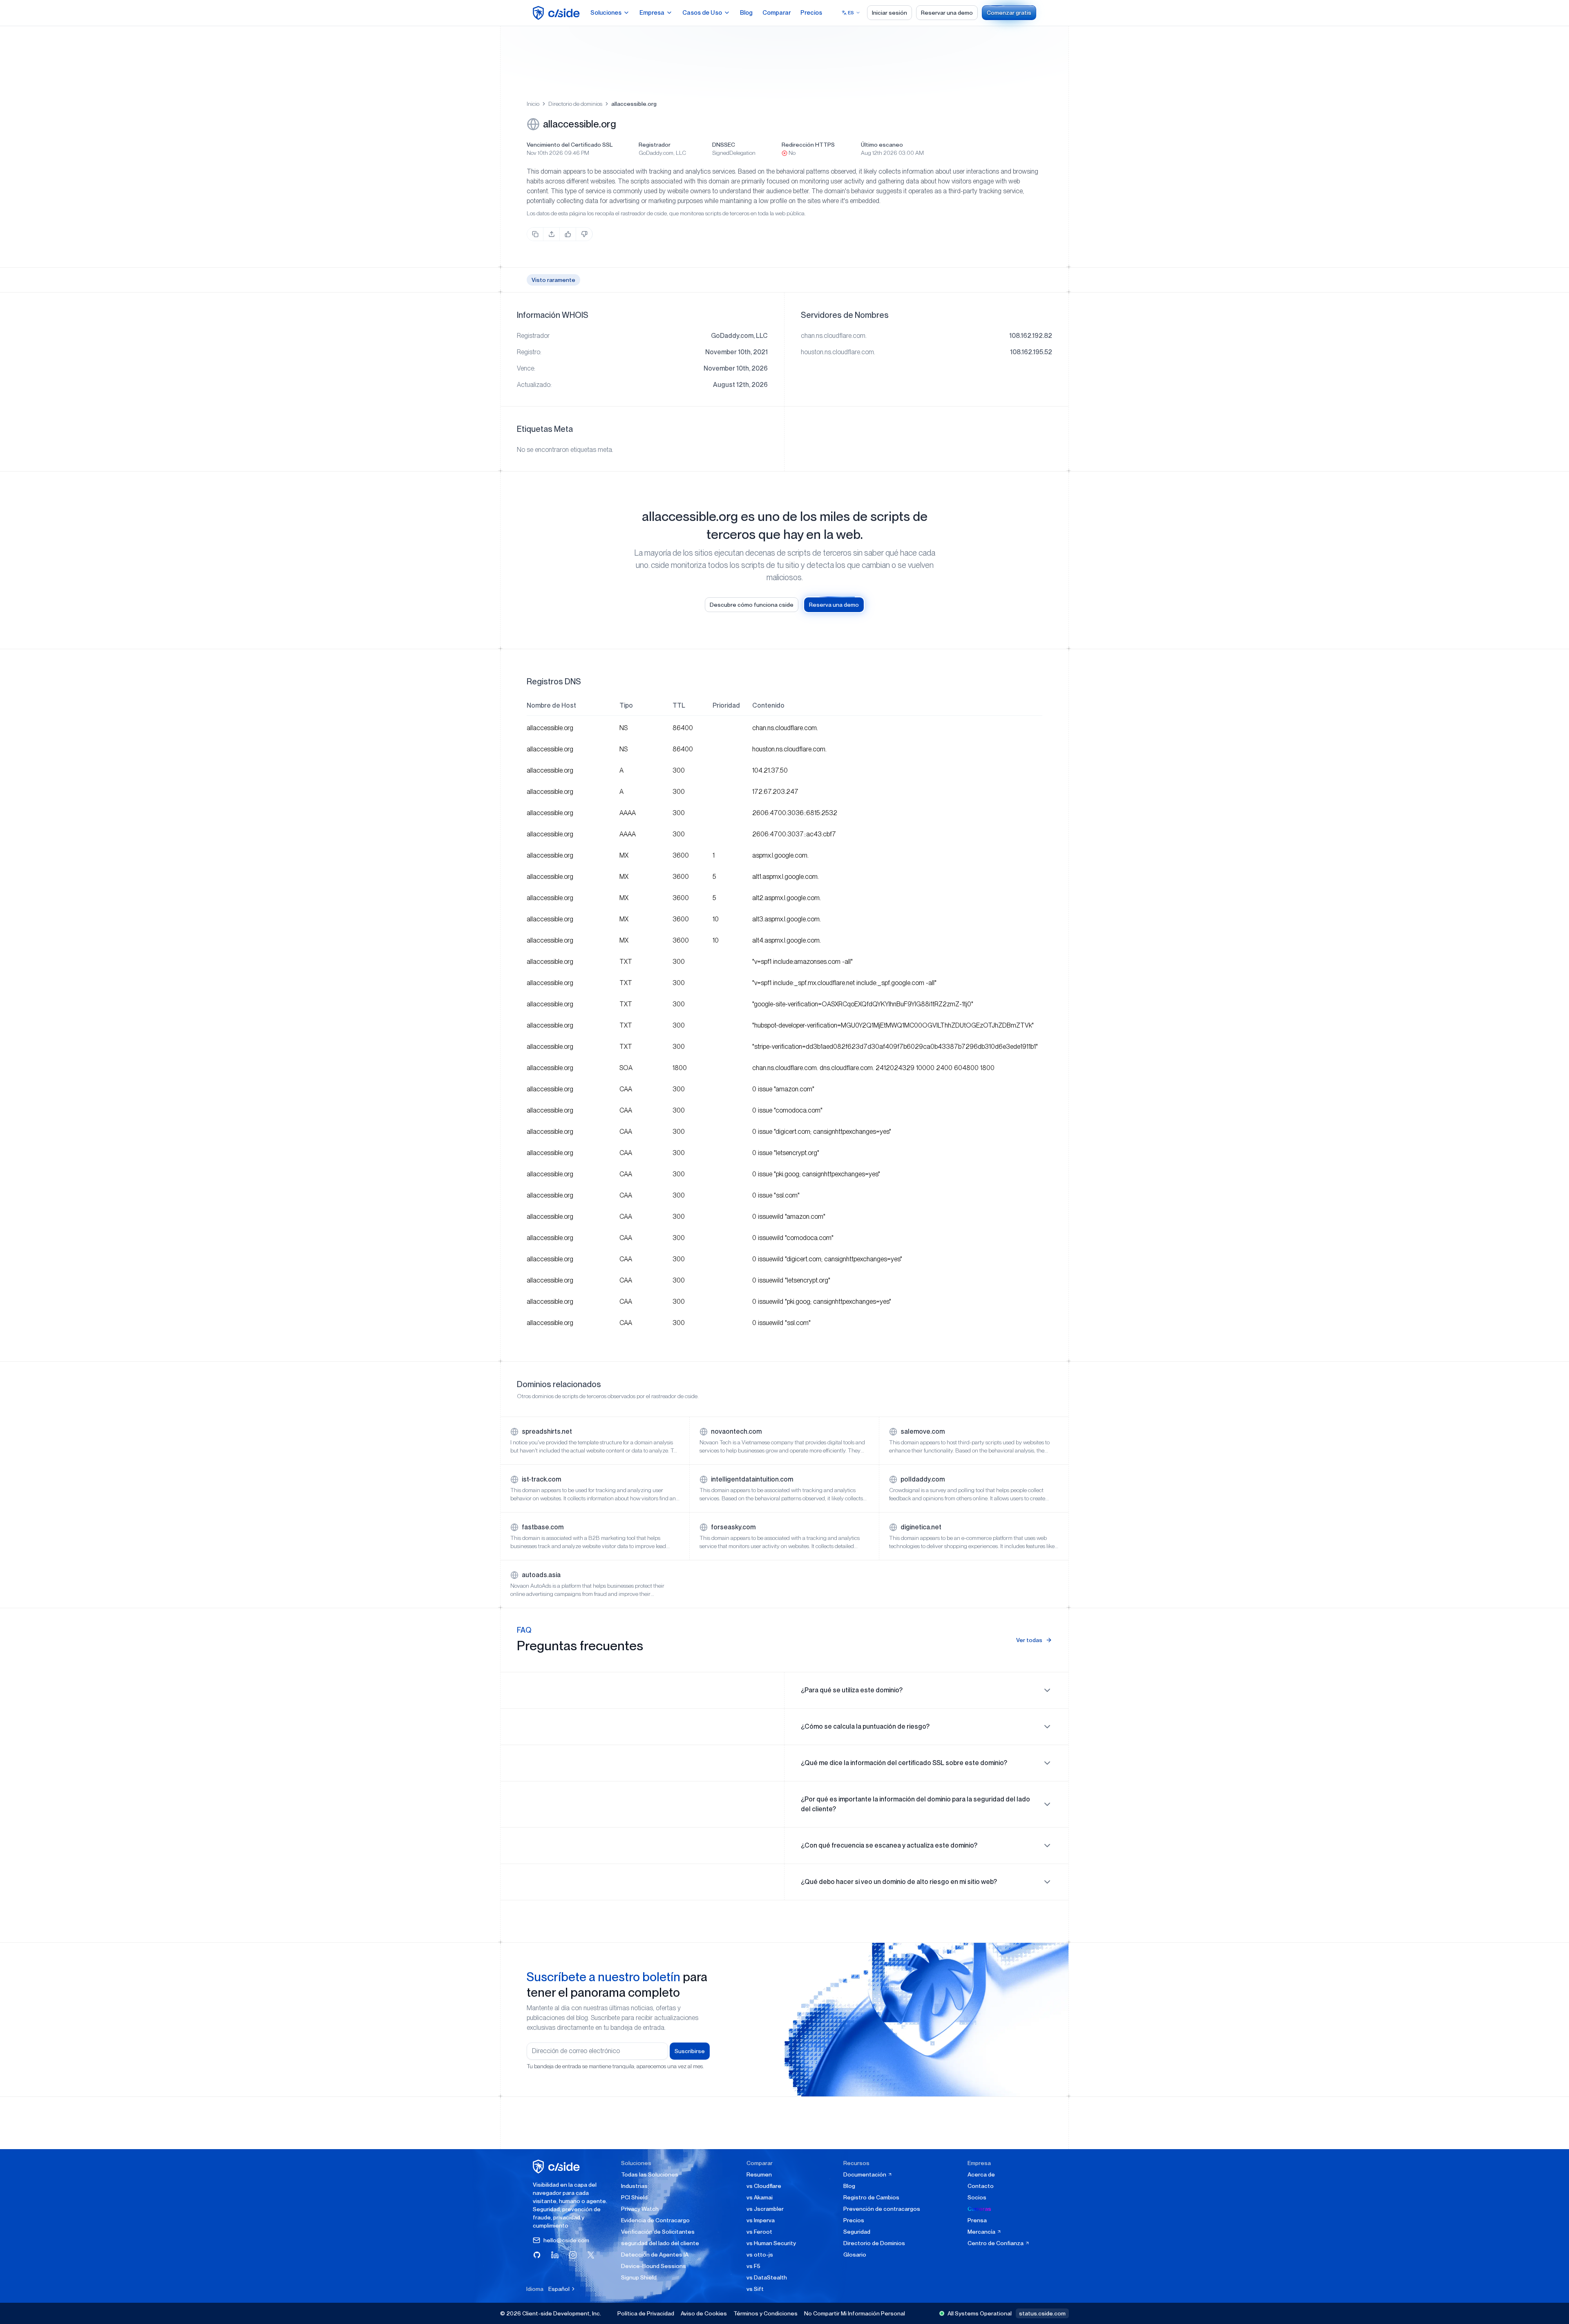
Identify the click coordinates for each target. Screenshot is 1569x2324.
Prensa (977, 2220)
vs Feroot (759, 2232)
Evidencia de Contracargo (655, 2220)
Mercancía (982, 2232)
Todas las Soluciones (650, 2174)
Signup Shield (639, 2277)
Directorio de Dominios (874, 2243)
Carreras (979, 2209)
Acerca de (981, 2174)
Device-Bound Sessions (654, 2266)
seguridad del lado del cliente (660, 2243)
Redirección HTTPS (808, 145)
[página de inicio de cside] (558, 2166)
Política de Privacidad (646, 2313)
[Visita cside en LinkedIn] (555, 2255)
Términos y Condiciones (766, 2313)
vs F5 (753, 2266)
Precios (811, 13)
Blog (746, 13)
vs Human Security (771, 2243)
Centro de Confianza (996, 2243)
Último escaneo (882, 145)
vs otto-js (760, 2255)
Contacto (981, 2186)
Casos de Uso (702, 13)
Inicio (533, 104)
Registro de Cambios (871, 2197)
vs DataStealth (767, 2277)
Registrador (655, 145)
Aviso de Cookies (704, 2313)
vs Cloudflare (764, 2186)
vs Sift (755, 2289)
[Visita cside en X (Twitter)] (591, 2255)
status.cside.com (1042, 2313)
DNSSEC (724, 145)
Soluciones (606, 13)
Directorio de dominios (575, 104)
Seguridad (857, 2232)
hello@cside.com (566, 2240)
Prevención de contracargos (882, 2209)
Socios (977, 2197)
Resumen (759, 2174)
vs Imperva (761, 2220)
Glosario (855, 2255)
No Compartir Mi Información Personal (855, 2313)
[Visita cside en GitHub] (537, 2255)
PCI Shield (634, 2197)
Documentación (865, 2174)
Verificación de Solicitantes (658, 2232)
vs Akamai (760, 2197)
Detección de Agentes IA (655, 2255)
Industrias (634, 2186)
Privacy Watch (640, 2209)
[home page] (558, 13)
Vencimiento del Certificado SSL (570, 145)
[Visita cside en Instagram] (573, 2255)
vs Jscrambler (765, 2209)
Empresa (652, 13)
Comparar (777, 13)
